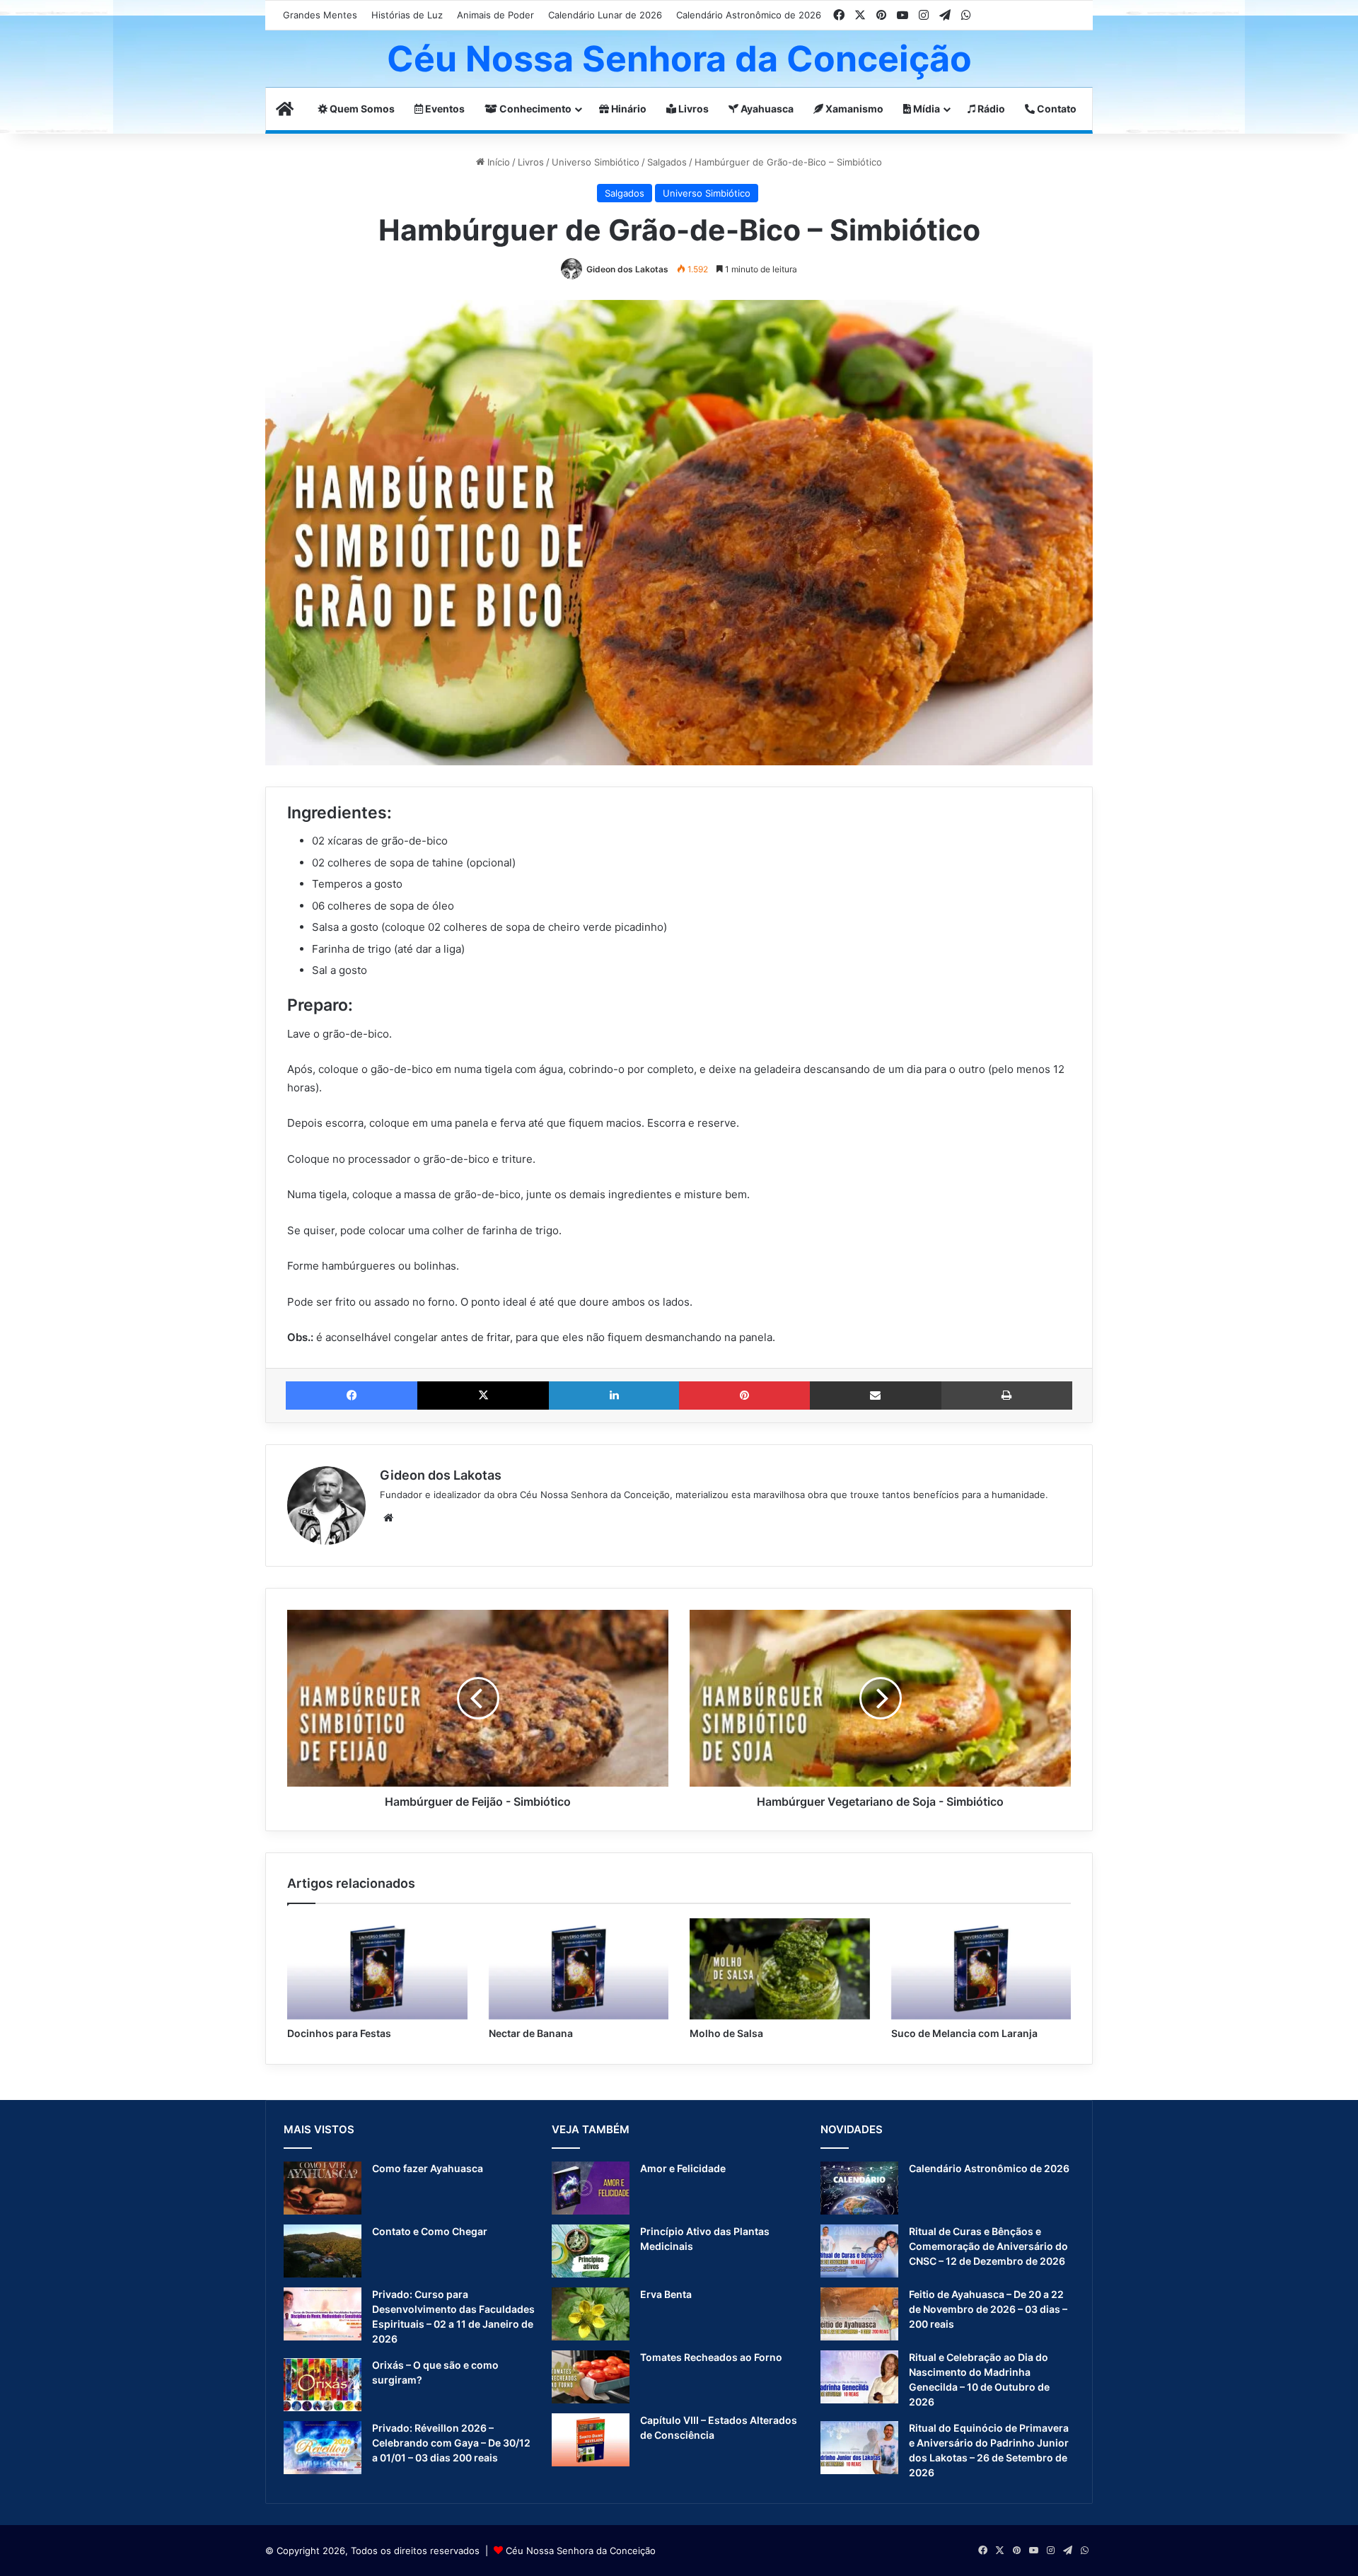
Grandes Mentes (320, 15)
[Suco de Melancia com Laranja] (981, 1969)
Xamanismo (853, 109)
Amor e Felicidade (683, 2168)
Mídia (925, 109)
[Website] (388, 1518)
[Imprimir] (1007, 1396)
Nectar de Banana (531, 2033)
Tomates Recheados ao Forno (711, 2357)
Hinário (628, 109)
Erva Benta (666, 2294)
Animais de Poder (495, 15)
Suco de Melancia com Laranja (964, 2033)
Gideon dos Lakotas (627, 269)
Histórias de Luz (407, 15)
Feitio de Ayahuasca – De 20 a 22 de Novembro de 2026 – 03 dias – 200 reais (988, 2309)
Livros (692, 109)
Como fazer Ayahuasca (428, 2168)
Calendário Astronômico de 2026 (749, 15)
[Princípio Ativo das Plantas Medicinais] (591, 2251)
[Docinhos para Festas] (377, 1969)
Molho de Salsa (726, 2033)
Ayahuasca (766, 109)
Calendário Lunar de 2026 (605, 15)
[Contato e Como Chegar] (323, 2251)
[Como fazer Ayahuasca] (323, 2188)
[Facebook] (352, 1396)
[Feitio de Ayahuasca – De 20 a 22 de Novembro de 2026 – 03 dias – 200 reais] (859, 2314)
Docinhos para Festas (339, 2033)
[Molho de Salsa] (780, 1969)
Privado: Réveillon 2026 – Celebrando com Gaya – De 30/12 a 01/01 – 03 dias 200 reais (451, 2443)
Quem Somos (361, 109)
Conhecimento (534, 109)
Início (497, 162)
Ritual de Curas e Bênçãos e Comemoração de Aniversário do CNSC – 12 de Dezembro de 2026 (988, 2246)
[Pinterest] (744, 1396)
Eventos (444, 109)
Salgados (667, 162)
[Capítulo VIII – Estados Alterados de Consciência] (591, 2440)
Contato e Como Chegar (430, 2231)
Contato (1056, 109)
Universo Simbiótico (596, 162)
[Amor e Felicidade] (591, 2188)
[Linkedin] (614, 1396)
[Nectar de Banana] (579, 1969)
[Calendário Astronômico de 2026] (859, 2188)
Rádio (990, 109)
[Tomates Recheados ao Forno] (591, 2377)
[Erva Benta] (591, 2314)
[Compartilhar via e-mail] (876, 1396)
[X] (483, 1396)
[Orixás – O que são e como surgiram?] (323, 2385)
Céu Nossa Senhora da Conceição (581, 2551)
